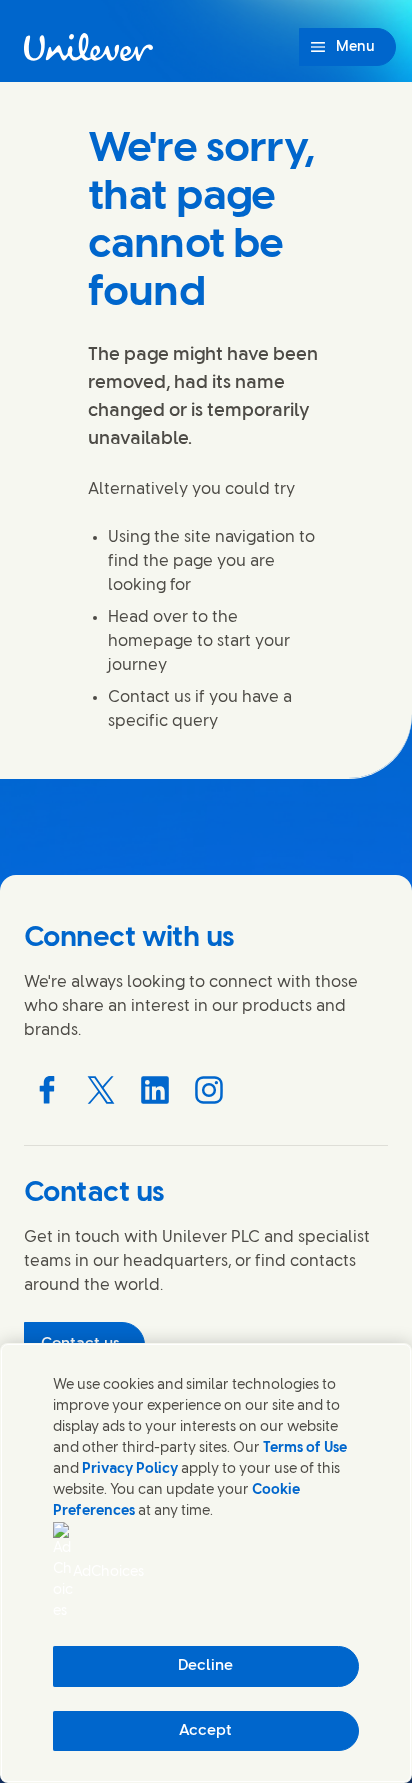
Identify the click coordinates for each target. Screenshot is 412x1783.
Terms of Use (305, 1448)
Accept (205, 1731)
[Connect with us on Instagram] (209, 1090)
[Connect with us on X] (101, 1090)
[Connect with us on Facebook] (47, 1090)
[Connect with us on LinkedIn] (155, 1090)
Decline (205, 1666)
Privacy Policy (130, 1469)
